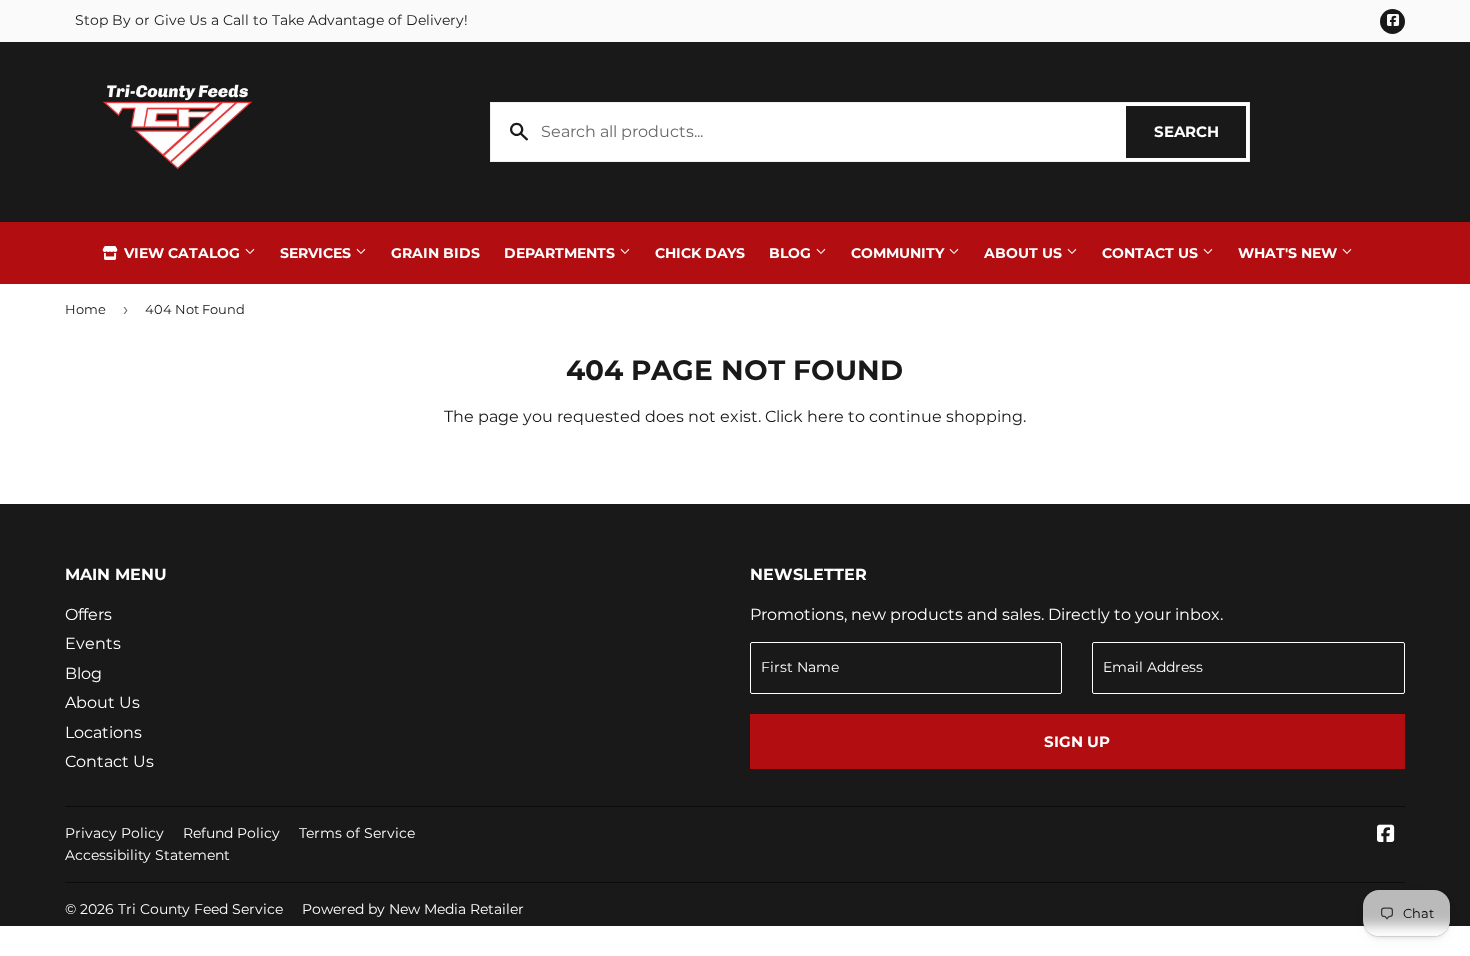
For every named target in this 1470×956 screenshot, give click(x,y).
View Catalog (182, 253)
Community (899, 253)
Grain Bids (435, 253)
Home (85, 309)
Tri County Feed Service (200, 909)
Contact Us (1152, 253)
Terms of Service (357, 833)
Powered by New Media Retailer (413, 909)
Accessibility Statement (147, 855)
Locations (103, 732)
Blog (792, 253)
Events (93, 643)
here (825, 416)
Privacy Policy (114, 833)
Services (317, 253)
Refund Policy (231, 833)
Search (1200, 131)
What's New (1289, 253)
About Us (1025, 253)
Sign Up (1077, 741)
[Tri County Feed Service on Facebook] (1386, 835)
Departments (561, 253)
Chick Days (700, 253)
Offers (88, 614)
